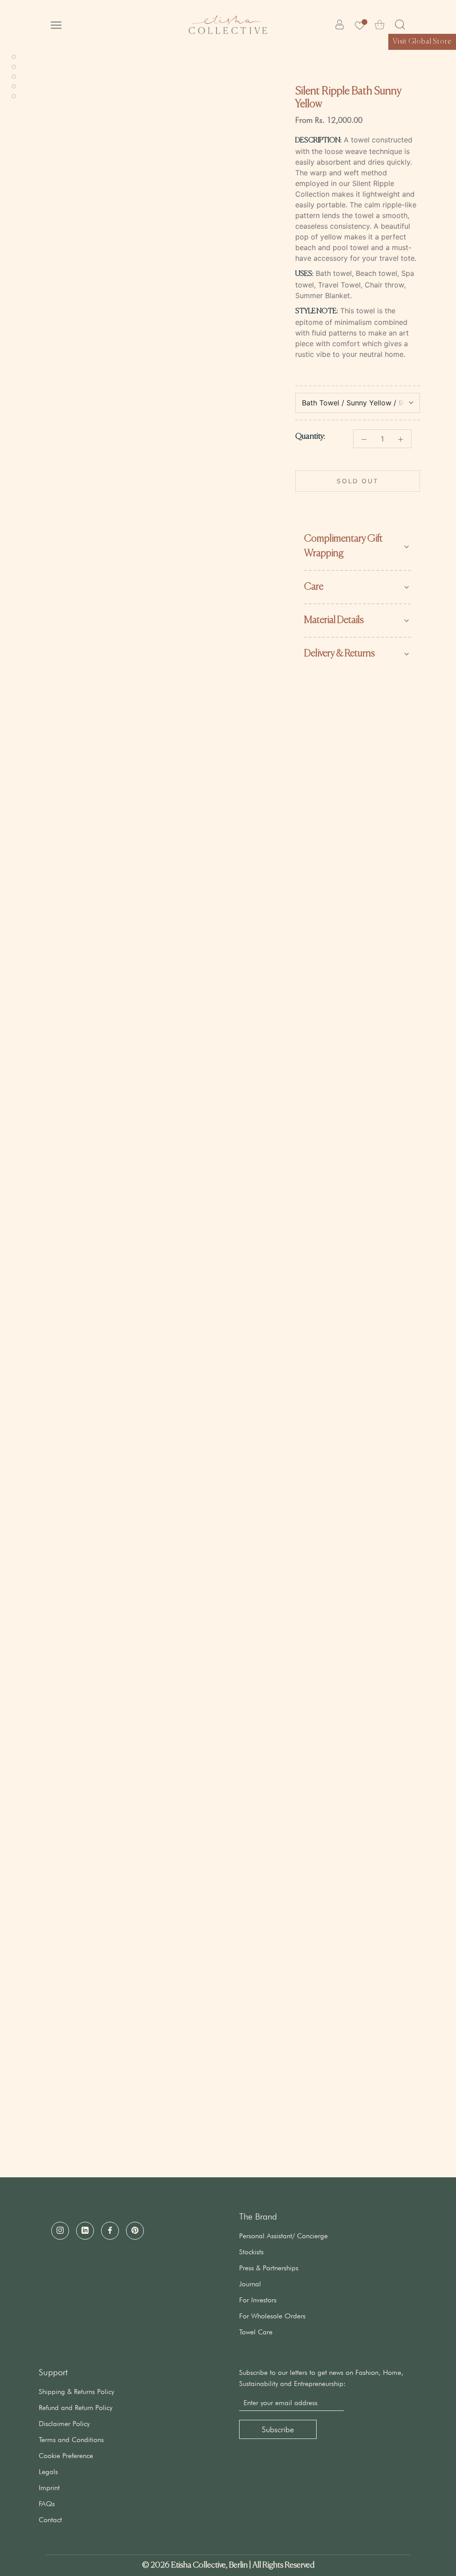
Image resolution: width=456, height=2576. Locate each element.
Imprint (49, 2488)
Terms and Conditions (71, 2440)
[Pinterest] (135, 2231)
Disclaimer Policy (64, 2424)
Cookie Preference (66, 2456)
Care (314, 587)
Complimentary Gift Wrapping (343, 546)
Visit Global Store (422, 42)
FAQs (47, 2504)
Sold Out (357, 481)
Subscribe (278, 2429)
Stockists (251, 2252)
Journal (250, 2284)
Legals (48, 2472)
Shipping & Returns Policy (76, 2392)
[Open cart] (380, 25)
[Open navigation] (56, 24)
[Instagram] (60, 2231)
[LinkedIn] (85, 2231)
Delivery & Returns (340, 654)
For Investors (258, 2300)
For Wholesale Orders (272, 2316)
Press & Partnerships (269, 2268)
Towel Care (256, 2332)
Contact (50, 2520)
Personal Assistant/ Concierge (283, 2236)
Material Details (334, 620)
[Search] (400, 25)
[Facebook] (110, 2231)
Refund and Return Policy (75, 2408)
